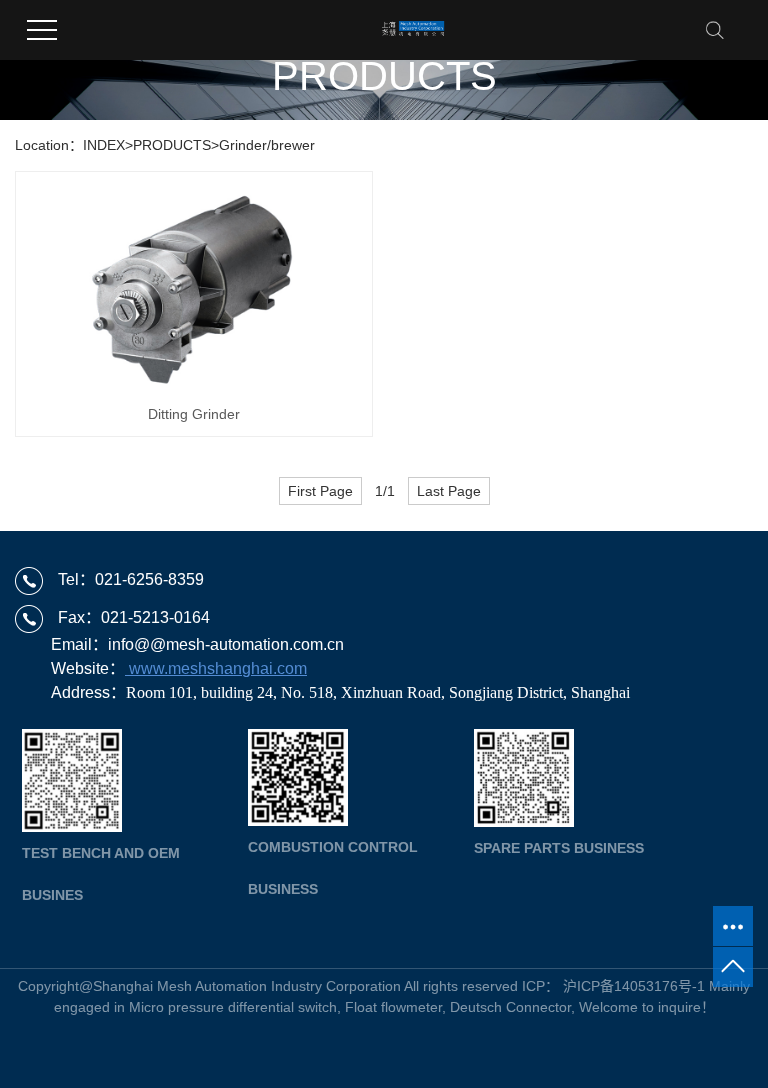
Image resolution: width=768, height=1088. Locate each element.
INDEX (104, 145)
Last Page (449, 491)
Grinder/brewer (267, 145)
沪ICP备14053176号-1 (634, 986)
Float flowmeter (393, 1007)
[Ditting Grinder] (193, 287)
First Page (320, 491)
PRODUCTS (172, 145)
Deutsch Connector (510, 1007)
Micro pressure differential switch (233, 1007)
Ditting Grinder (194, 414)
